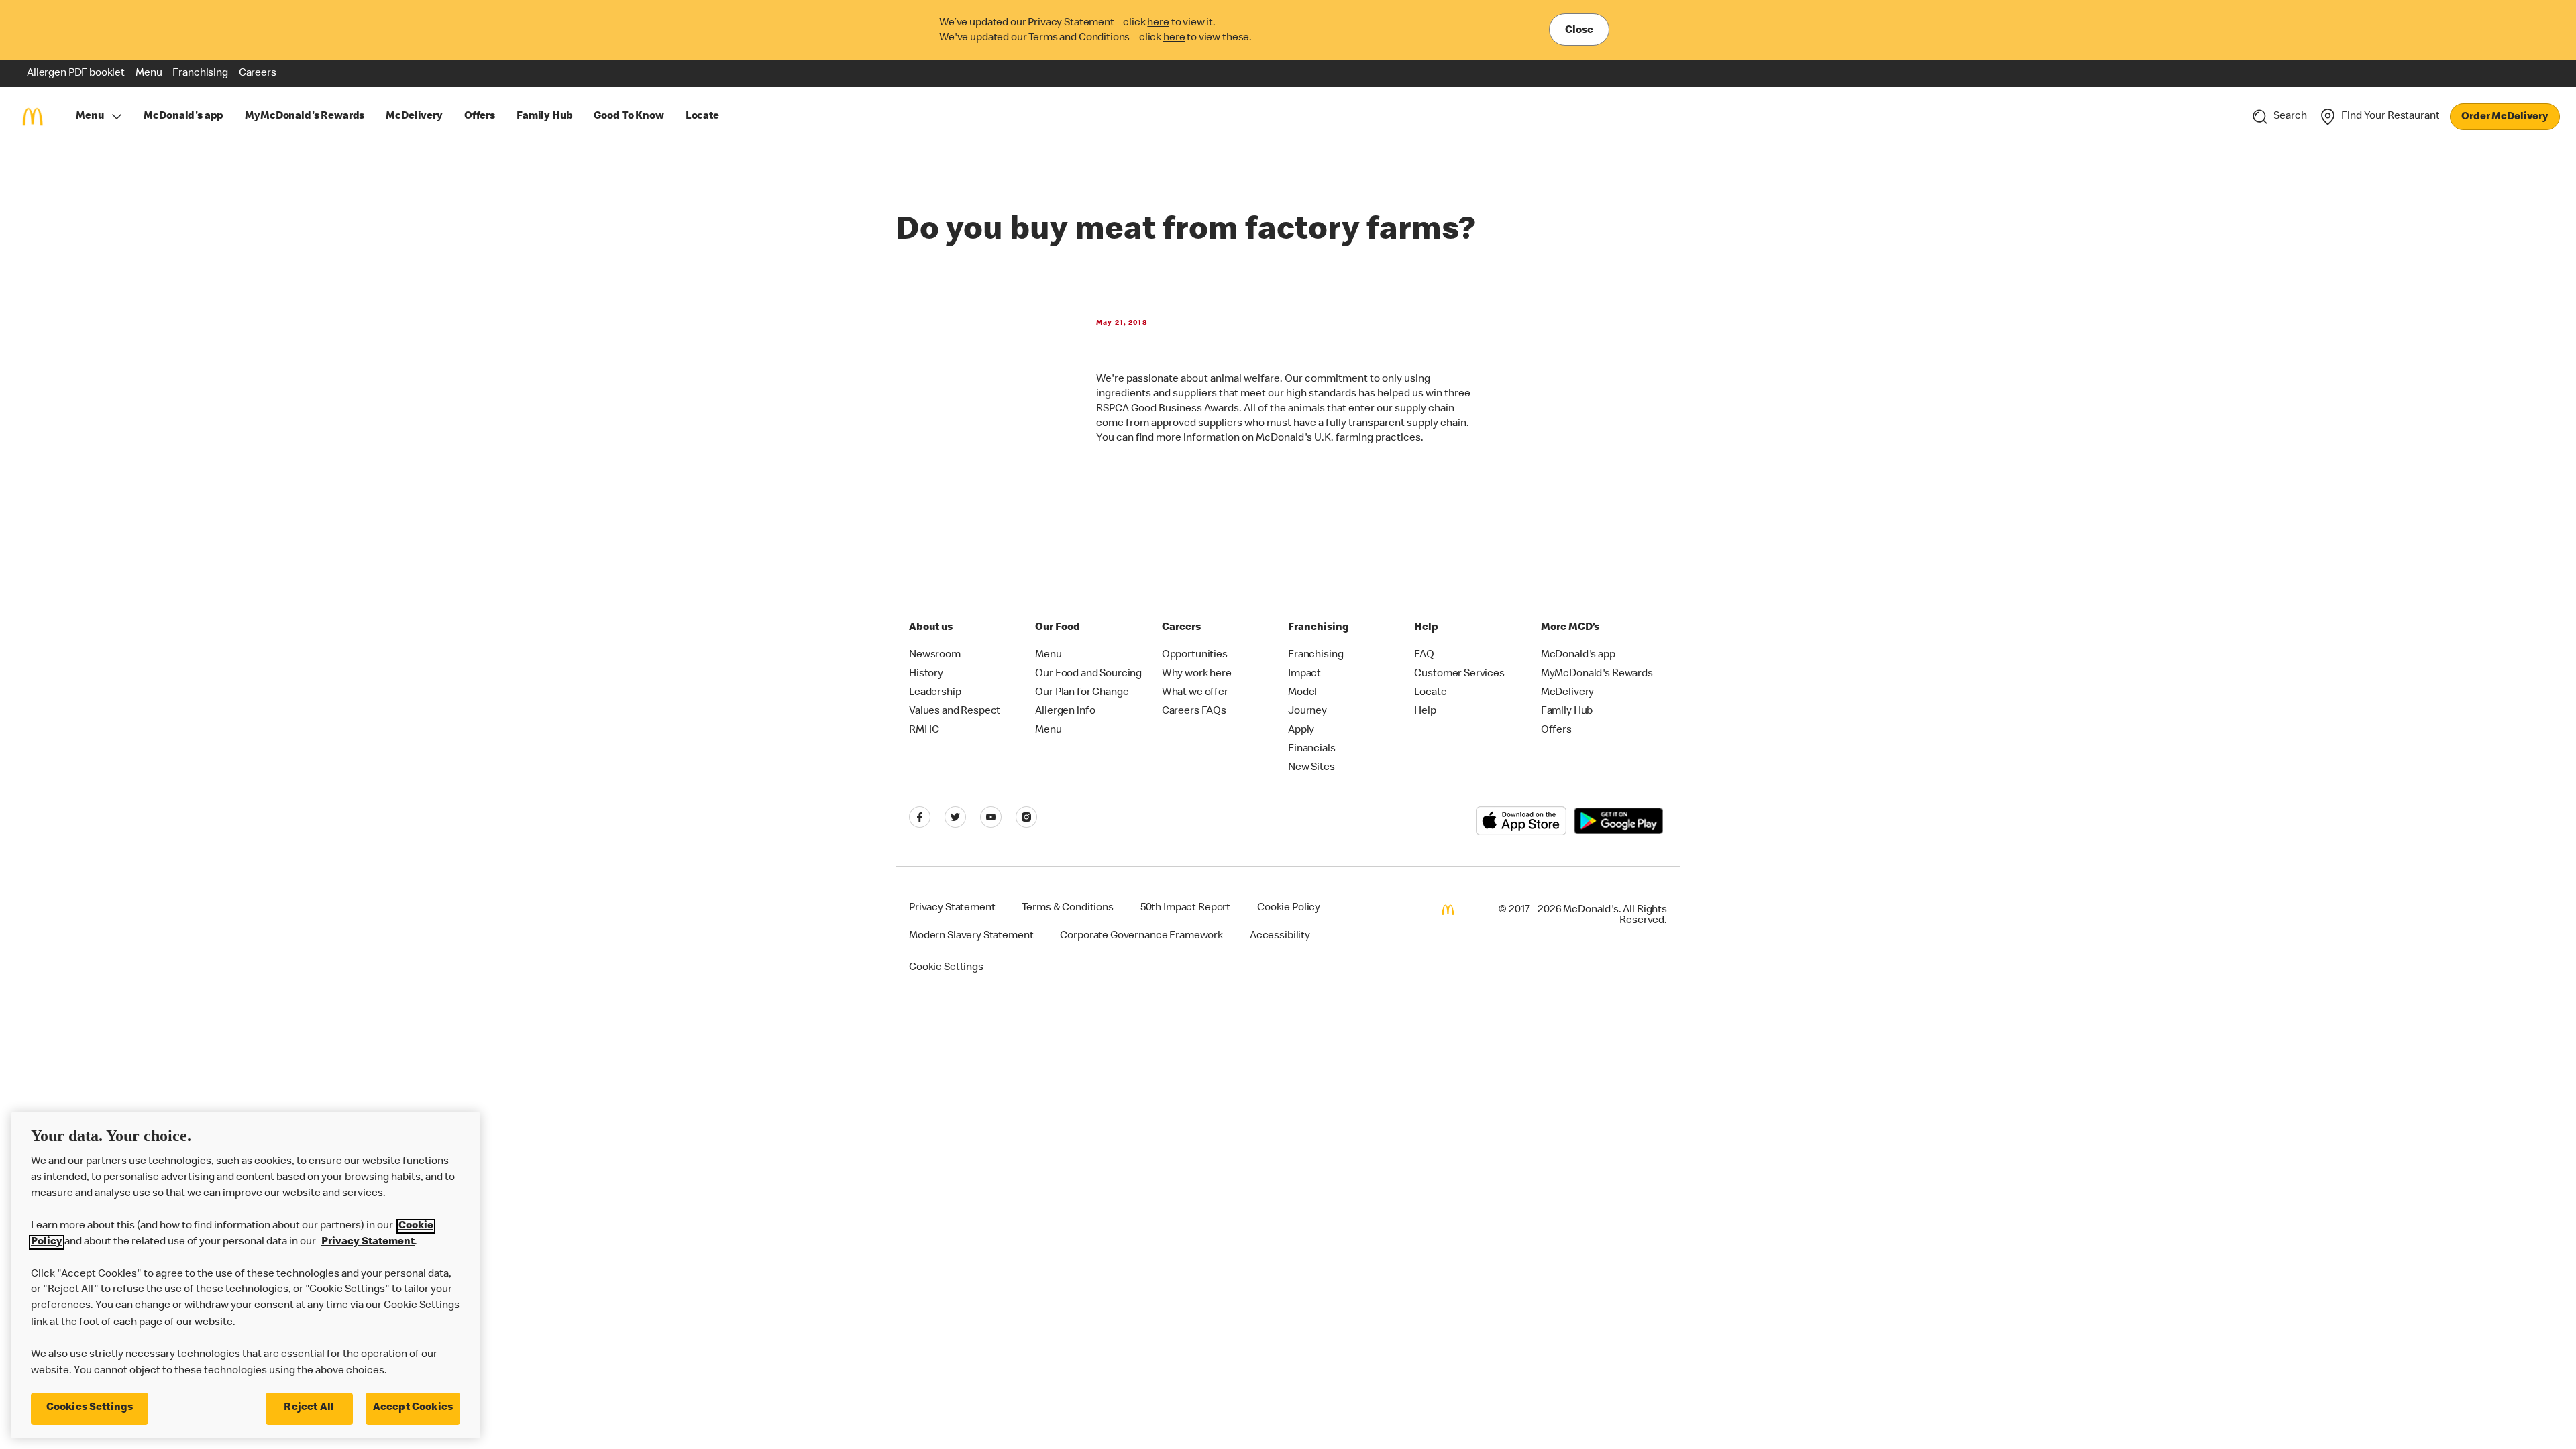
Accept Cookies (413, 1408)
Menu (90, 117)
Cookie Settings (946, 968)
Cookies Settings (90, 1408)
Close (1579, 31)
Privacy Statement (368, 1242)
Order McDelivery (2505, 117)
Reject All (309, 1408)
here (1158, 23)
